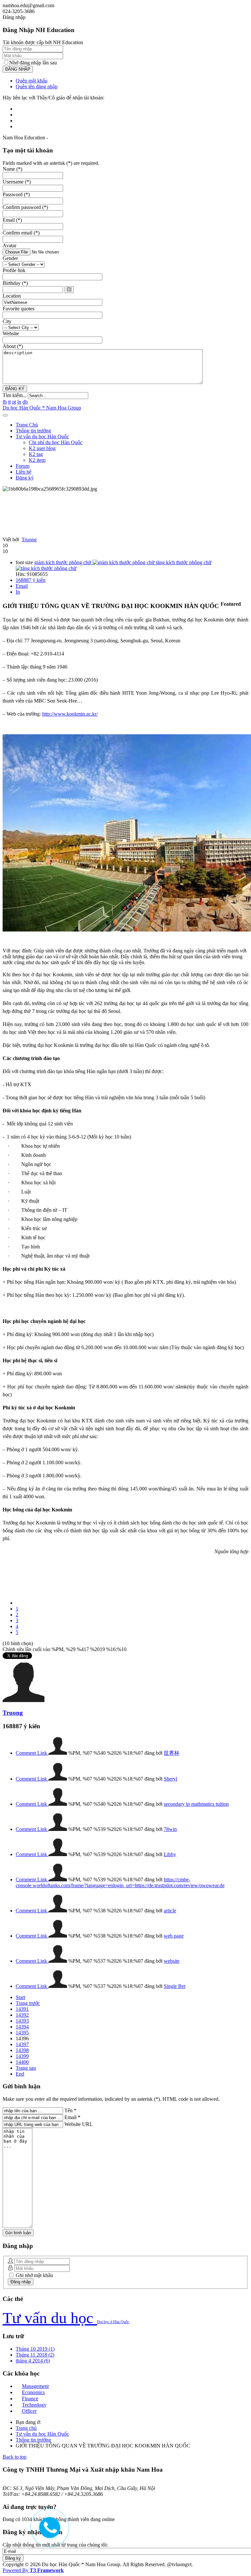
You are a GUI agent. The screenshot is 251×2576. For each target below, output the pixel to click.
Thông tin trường (33, 431)
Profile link (14, 270)
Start (20, 1997)
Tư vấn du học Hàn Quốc (42, 436)
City (7, 321)
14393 (22, 2021)
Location (12, 296)
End (20, 2074)
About (13, 346)
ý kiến (31, 580)
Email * (72, 2117)
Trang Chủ (27, 425)
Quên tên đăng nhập (37, 87)
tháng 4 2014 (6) (33, 2361)
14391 (22, 2009)
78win (170, 1829)
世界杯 (172, 1753)
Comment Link (32, 1753)
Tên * (70, 2110)
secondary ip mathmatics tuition (196, 1804)
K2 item (37, 460)
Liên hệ (24, 472)
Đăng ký (25, 478)
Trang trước (28, 2003)
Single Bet (175, 1986)
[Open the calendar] (69, 290)
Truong (29, 540)
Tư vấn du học (50, 2318)
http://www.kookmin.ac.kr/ (70, 714)
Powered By (33, 2570)
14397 (22, 2044)
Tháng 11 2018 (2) (35, 2355)
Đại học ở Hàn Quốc (113, 2322)
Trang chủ (26, 2428)
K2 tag (36, 454)
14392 (22, 2015)
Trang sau (26, 2068)
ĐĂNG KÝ (15, 389)
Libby (170, 1854)
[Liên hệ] (48, 2532)
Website (11, 333)
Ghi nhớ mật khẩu (34, 2275)
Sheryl (170, 1779)
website (172, 1961)
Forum (23, 466)
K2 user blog (42, 448)
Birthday (15, 283)
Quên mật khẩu (32, 81)
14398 (22, 2050)
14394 (22, 2027)
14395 (22, 2033)
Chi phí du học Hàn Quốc (56, 442)
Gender (10, 258)
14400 (22, 2062)
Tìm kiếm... (15, 395)
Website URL (79, 2124)
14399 (22, 2056)
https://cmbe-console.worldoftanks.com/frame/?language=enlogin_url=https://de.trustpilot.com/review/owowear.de (120, 1882)
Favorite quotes (18, 309)
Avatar (9, 245)
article (170, 1911)
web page (174, 1936)
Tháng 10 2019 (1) (35, 2349)
